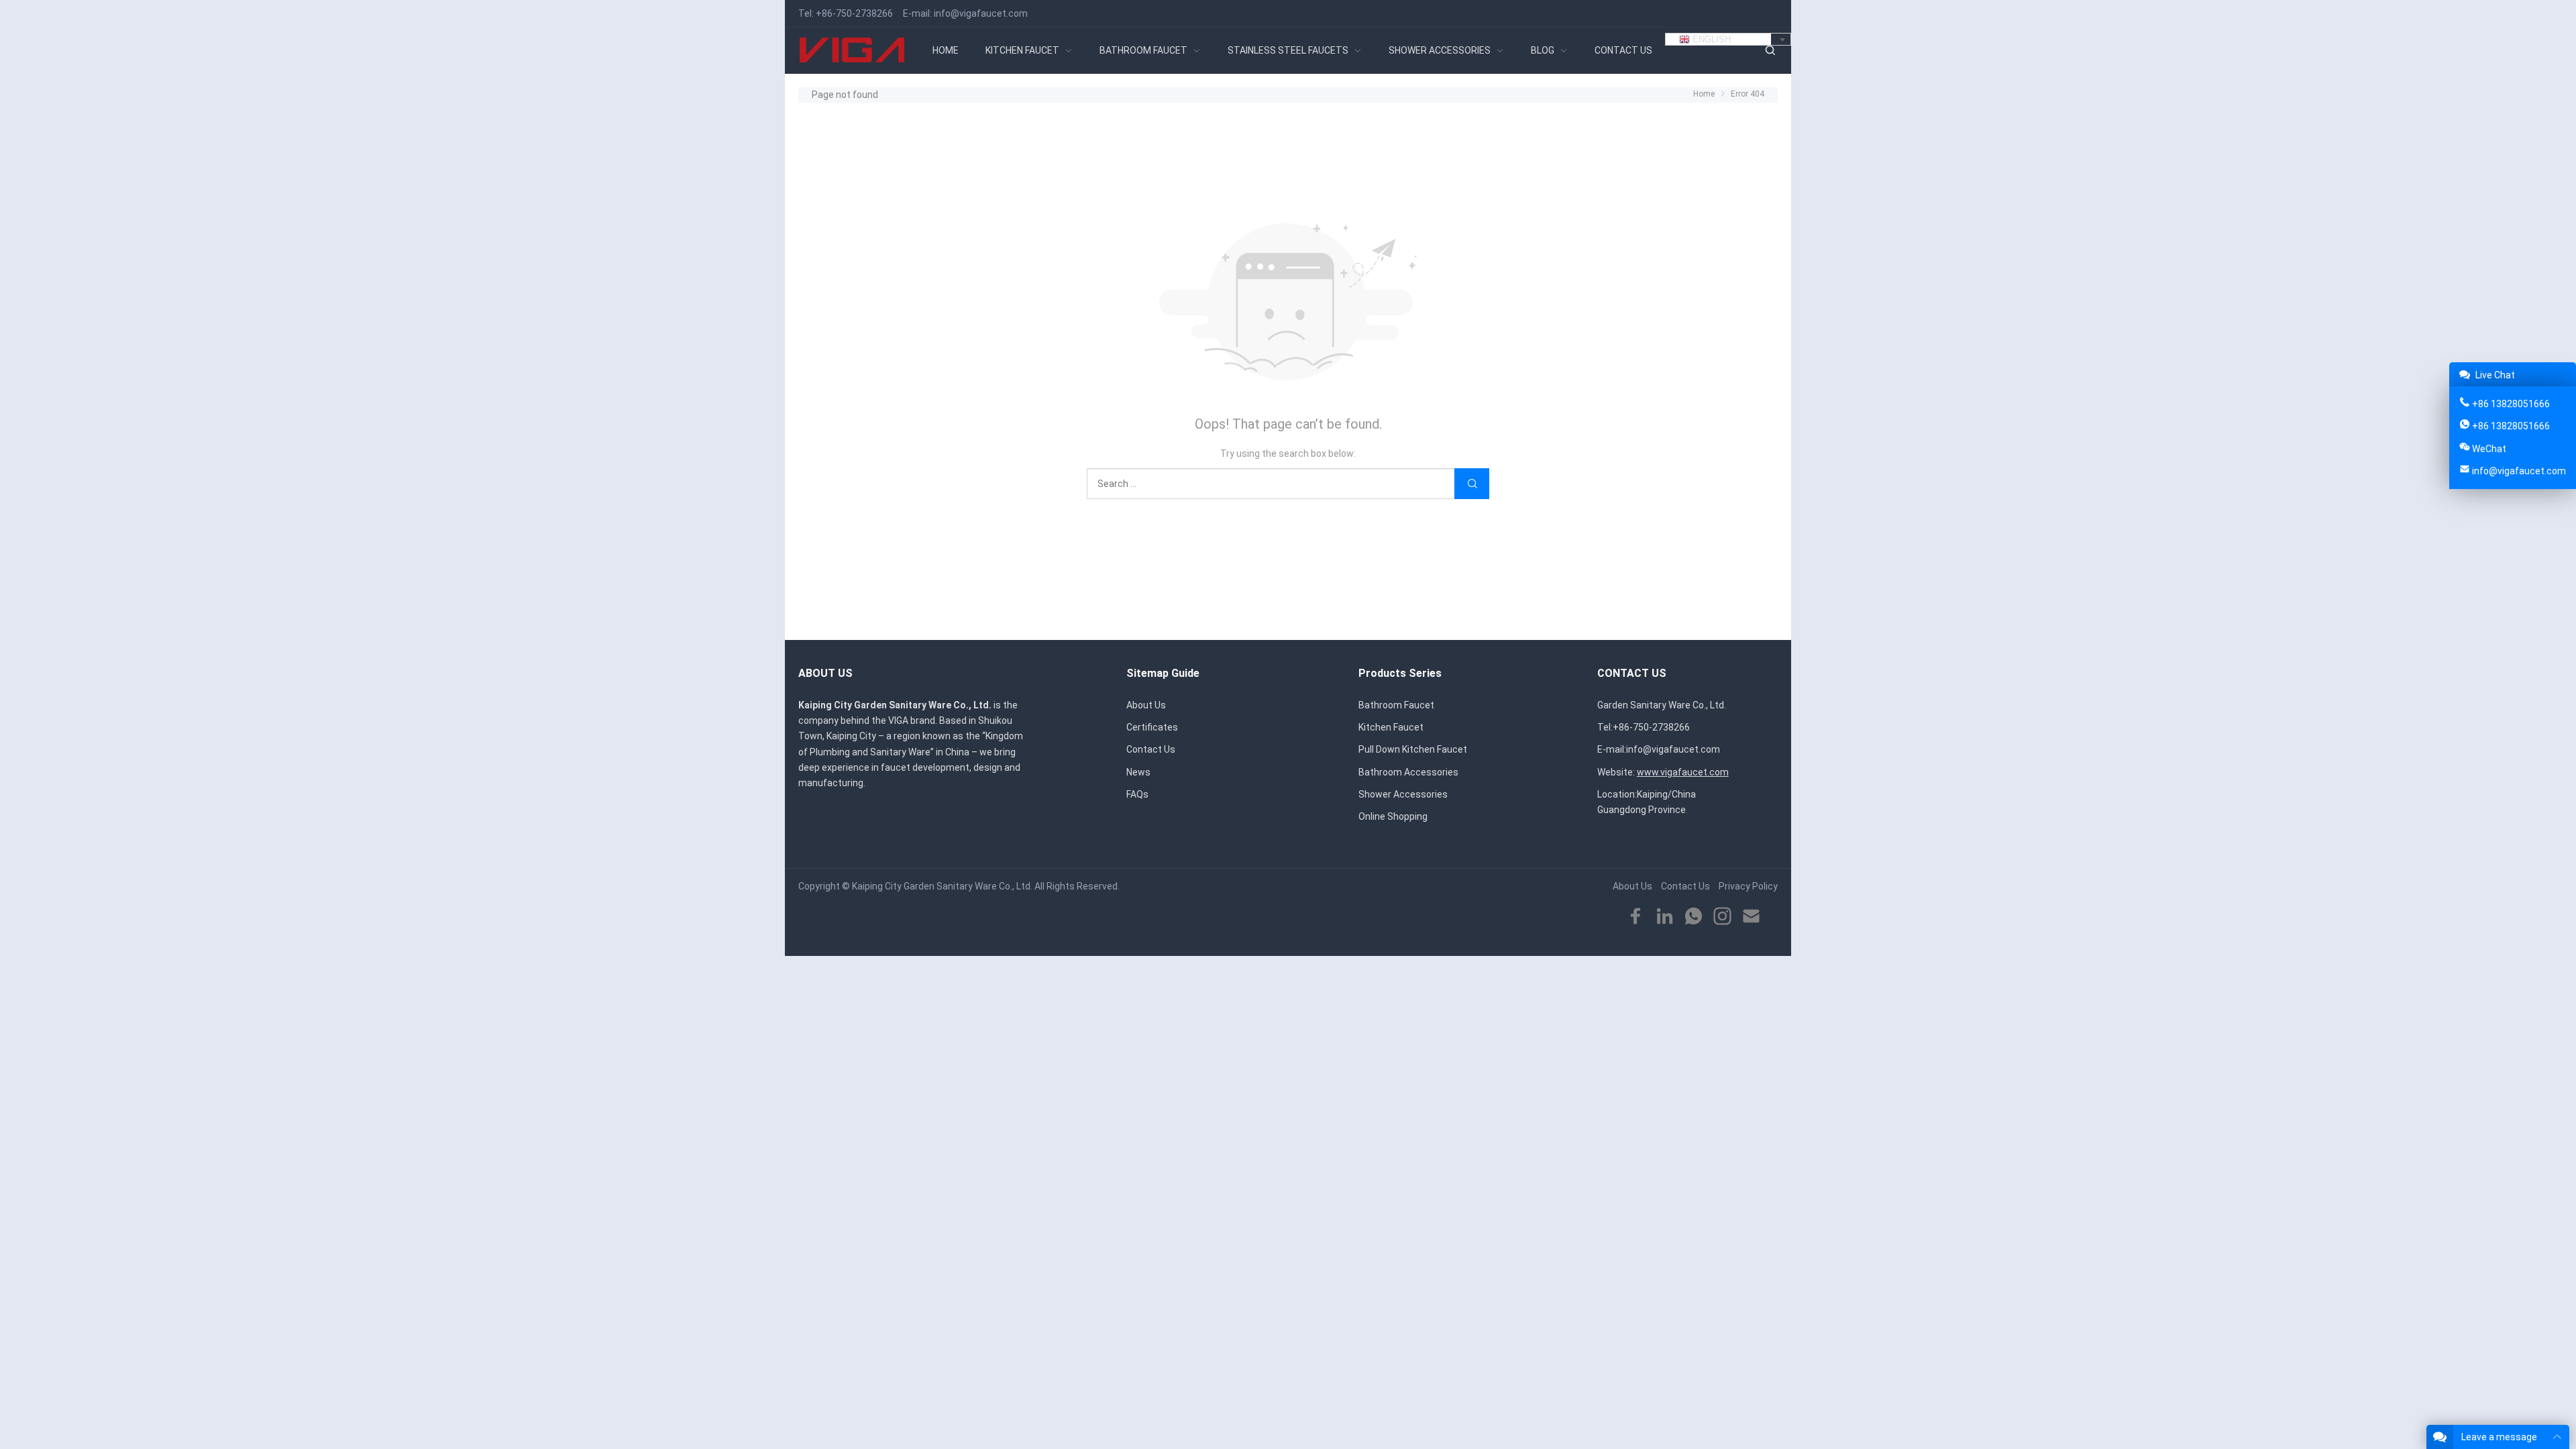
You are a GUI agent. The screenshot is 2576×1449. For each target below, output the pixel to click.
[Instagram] (1722, 917)
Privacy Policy (1748, 886)
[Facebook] (1636, 917)
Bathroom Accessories (1408, 772)
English (1710, 39)
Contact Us (1151, 749)
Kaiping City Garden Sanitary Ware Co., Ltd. (942, 886)
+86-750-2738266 (854, 13)
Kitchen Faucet (1391, 727)
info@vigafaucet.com (981, 13)
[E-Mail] (1751, 917)
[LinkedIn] (1665, 917)
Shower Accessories (1403, 794)
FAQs (1137, 794)
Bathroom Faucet (1396, 705)
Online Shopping (1393, 816)
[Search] (1770, 51)
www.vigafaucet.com (1683, 772)
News (1138, 772)
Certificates (1152, 727)
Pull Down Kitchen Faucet (1413, 749)
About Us (1146, 705)
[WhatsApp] (1694, 917)
